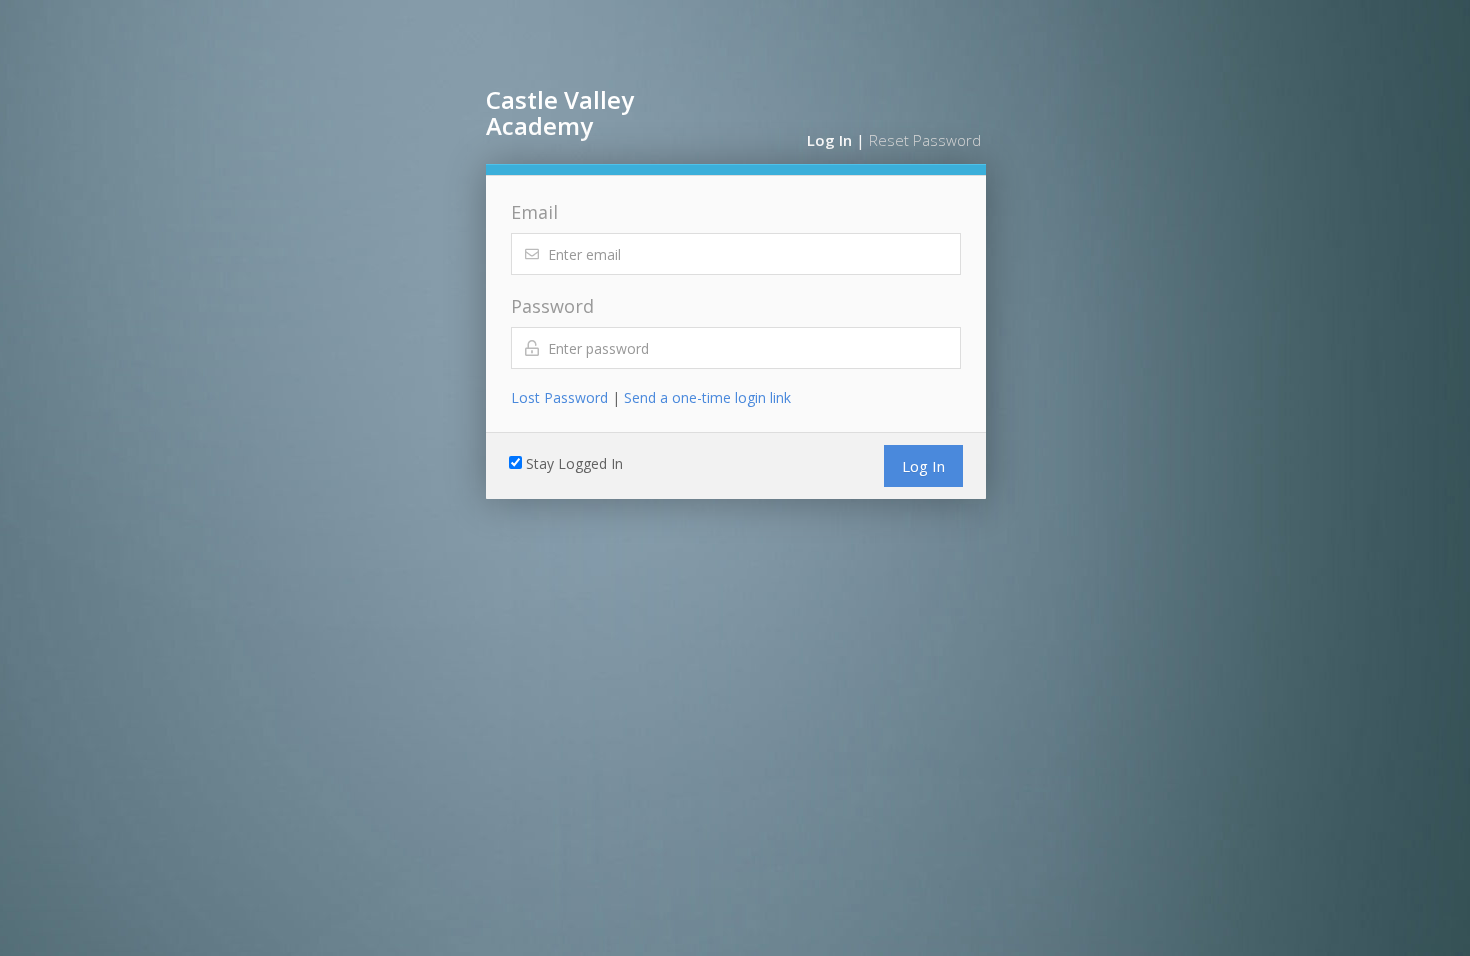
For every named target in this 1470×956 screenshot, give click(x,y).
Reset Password (925, 140)
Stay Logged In (574, 463)
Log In (829, 140)
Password (552, 306)
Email (534, 212)
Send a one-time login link (707, 397)
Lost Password (559, 397)
